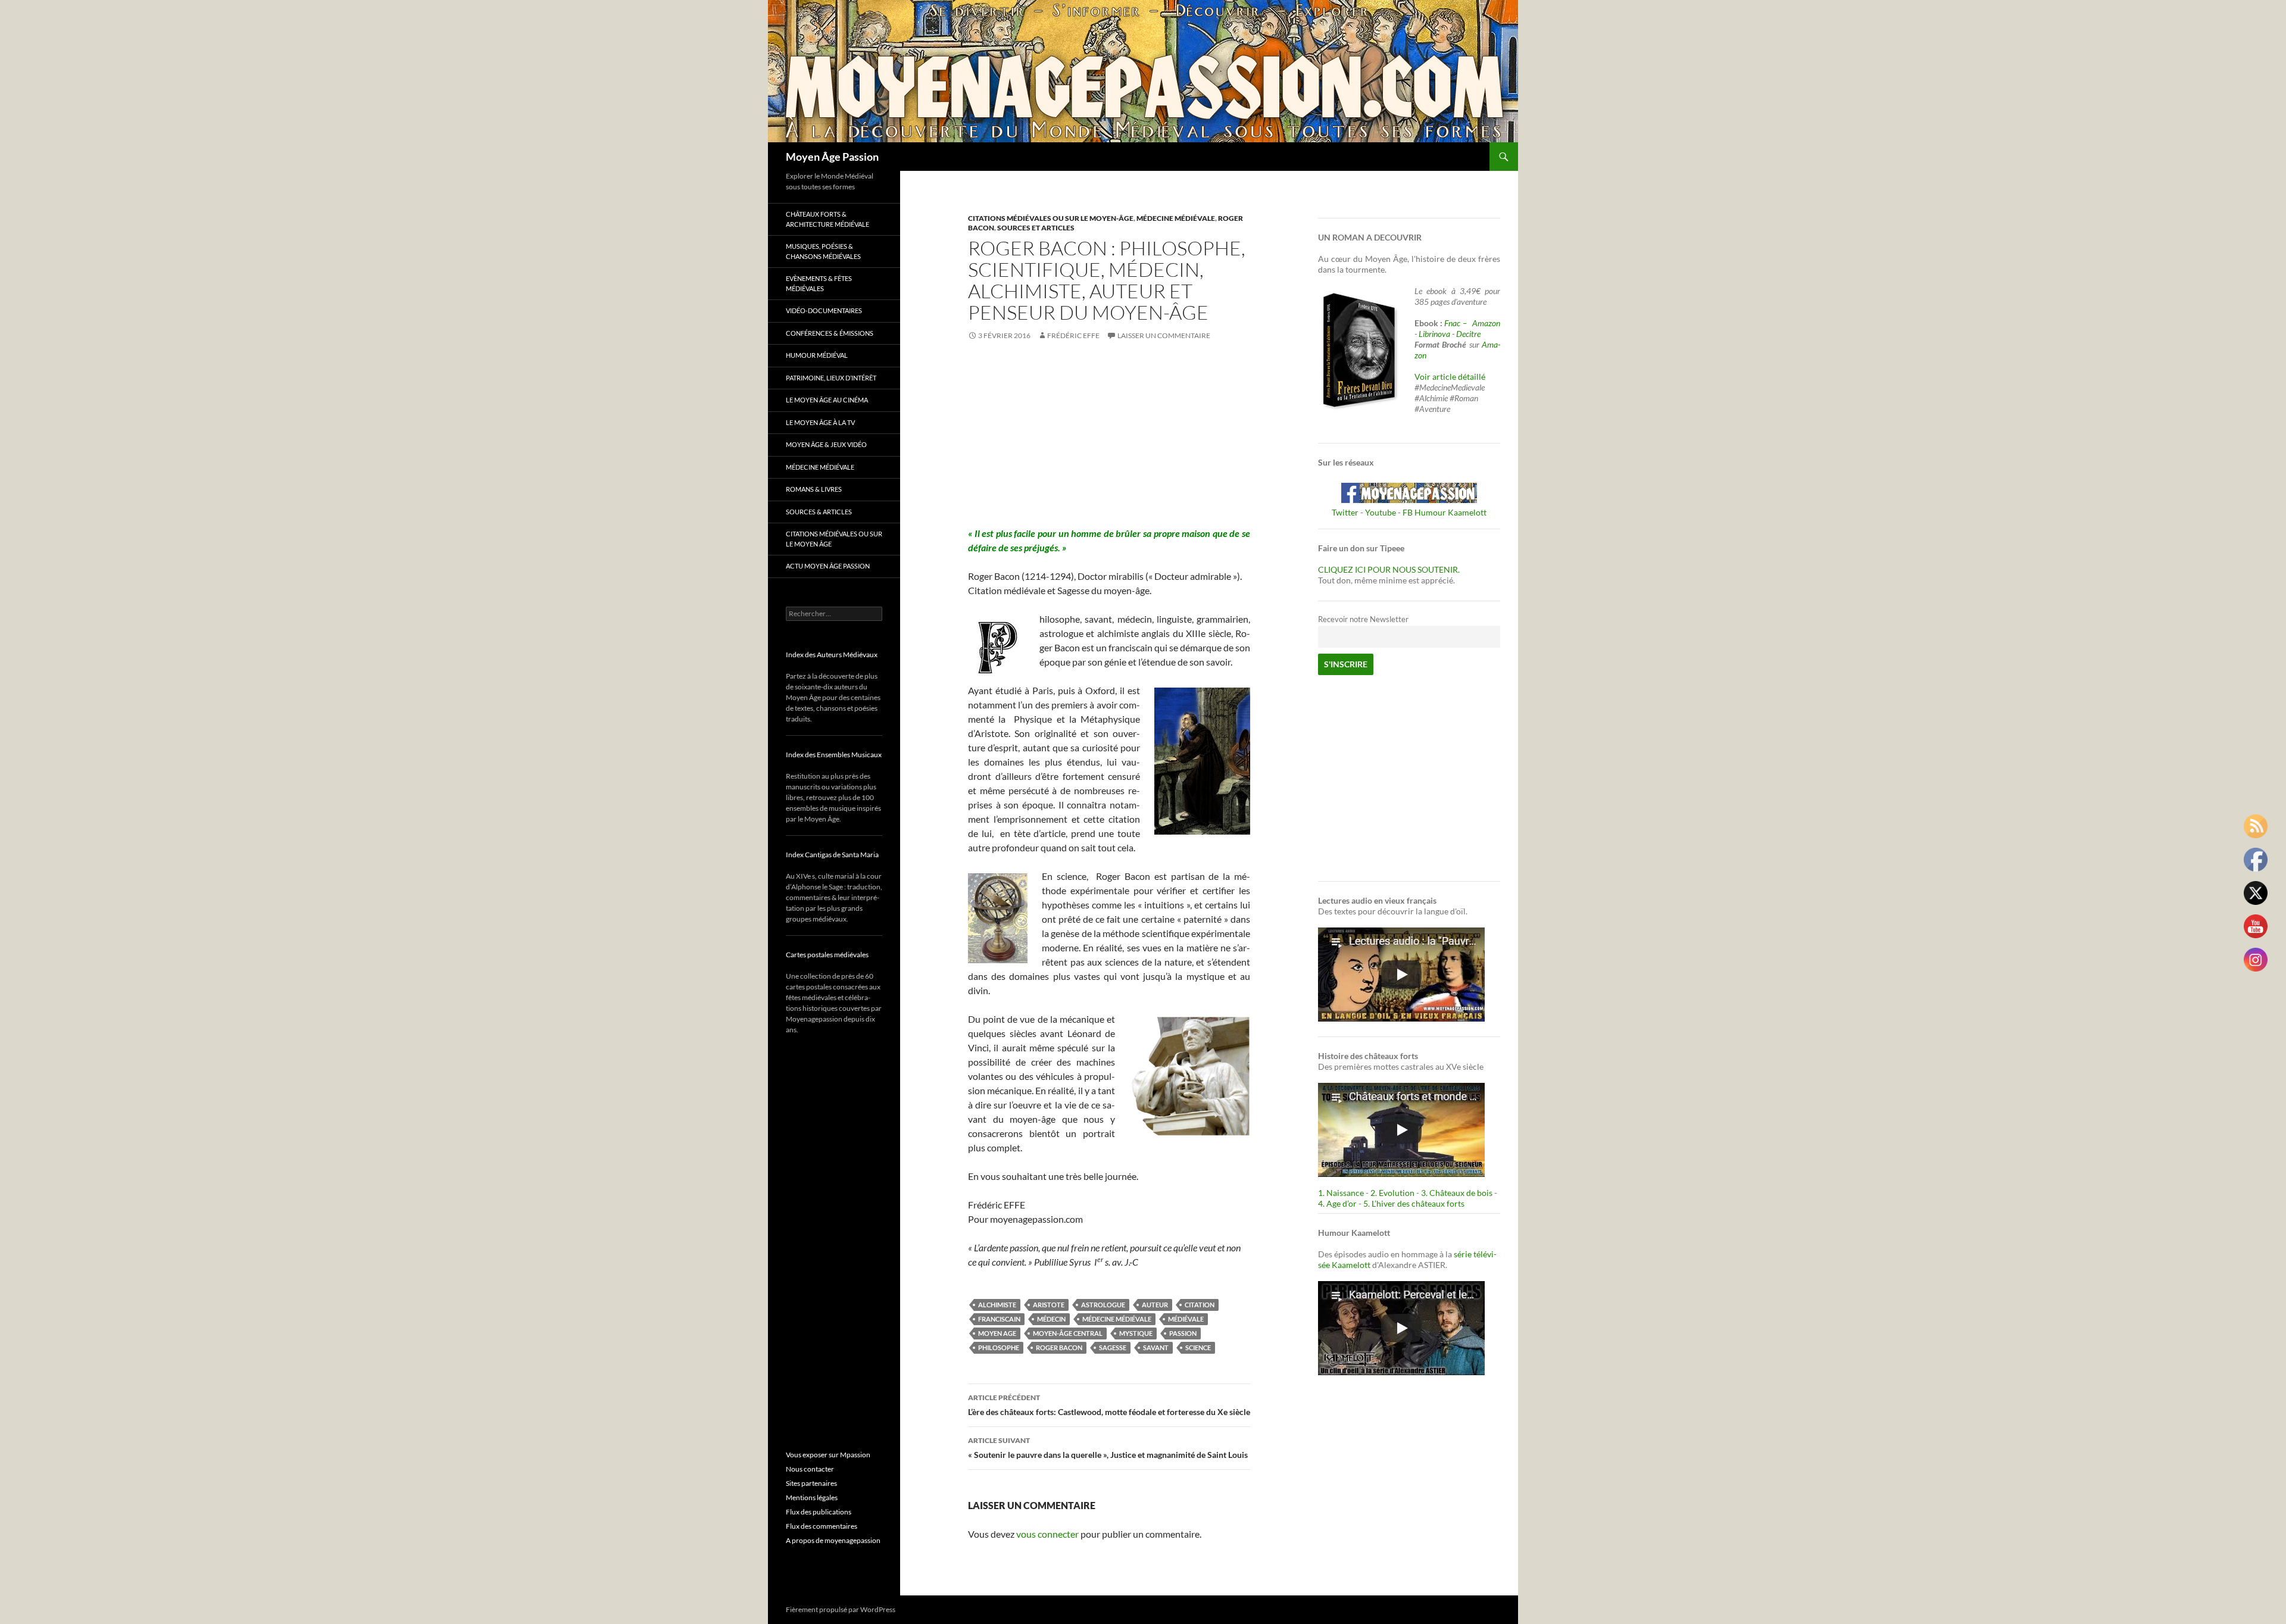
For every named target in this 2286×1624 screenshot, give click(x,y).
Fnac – (1457, 323)
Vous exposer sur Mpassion (828, 1455)
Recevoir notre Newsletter (1363, 619)
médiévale (1186, 1319)
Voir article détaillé (1450, 377)
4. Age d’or (1338, 1203)
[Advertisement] (1109, 443)
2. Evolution (1392, 1193)
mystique (1136, 1333)
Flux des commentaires (822, 1526)
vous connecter (1047, 1534)
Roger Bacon (1059, 1347)
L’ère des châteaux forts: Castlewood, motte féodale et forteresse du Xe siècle (1109, 1405)
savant (1156, 1347)
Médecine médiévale (1176, 218)
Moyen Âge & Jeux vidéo (826, 444)
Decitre (1468, 334)
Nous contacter (810, 1469)
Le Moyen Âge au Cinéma (827, 400)
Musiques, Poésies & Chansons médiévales (823, 251)
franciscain (999, 1319)
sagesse (1113, 1347)
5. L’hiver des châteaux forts (1414, 1203)
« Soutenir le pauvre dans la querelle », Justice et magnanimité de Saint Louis (1108, 1448)
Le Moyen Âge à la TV (820, 422)
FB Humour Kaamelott (1445, 512)
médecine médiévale (1117, 1319)
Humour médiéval (817, 355)
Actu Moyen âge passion (828, 566)
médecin (1051, 1319)
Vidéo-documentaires (824, 310)
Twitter (1345, 512)
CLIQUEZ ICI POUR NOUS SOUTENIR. (1389, 569)
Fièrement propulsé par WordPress (841, 1609)
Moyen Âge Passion (832, 157)
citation (1200, 1305)
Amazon (1486, 323)
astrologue (1103, 1305)
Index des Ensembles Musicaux (834, 755)
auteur (1155, 1305)
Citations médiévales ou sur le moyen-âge (1051, 218)
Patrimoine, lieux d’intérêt (831, 378)
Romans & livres (814, 489)
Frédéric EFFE (1073, 335)
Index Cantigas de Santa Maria (832, 855)
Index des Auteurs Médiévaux (832, 655)
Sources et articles (1036, 228)
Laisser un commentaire (1164, 335)
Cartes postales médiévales (827, 955)
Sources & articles (819, 512)
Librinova (1434, 334)
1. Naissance (1341, 1193)
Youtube (1381, 512)
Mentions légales (812, 1497)
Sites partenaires (811, 1483)
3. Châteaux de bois (1457, 1193)
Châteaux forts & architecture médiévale (827, 219)
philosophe (999, 1347)
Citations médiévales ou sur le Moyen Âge (834, 539)
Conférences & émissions (830, 333)
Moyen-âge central (1068, 1333)
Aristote (1049, 1305)
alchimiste (997, 1305)
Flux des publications (819, 1512)
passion (1183, 1333)
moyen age (997, 1333)
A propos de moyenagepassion (833, 1540)
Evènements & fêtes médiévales (819, 283)
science (1198, 1347)
